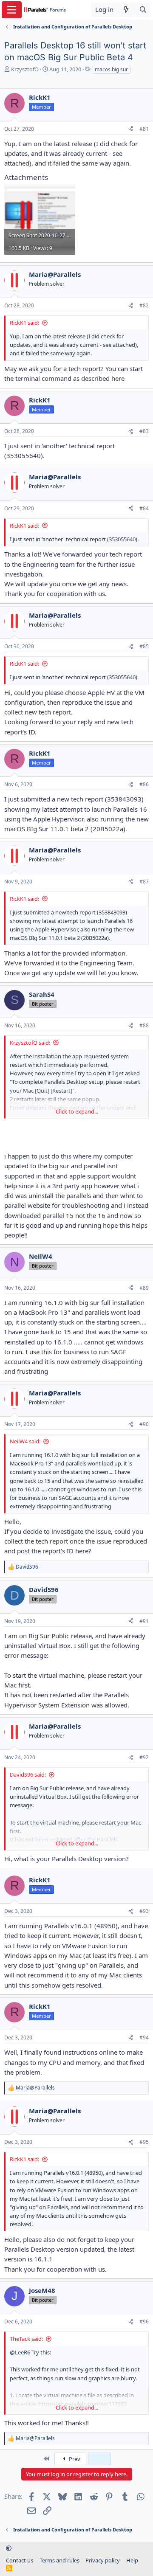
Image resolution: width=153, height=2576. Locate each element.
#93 (144, 1911)
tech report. (56, 712)
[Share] (131, 129)
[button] (9, 2548)
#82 (144, 305)
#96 (144, 2321)
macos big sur (111, 69)
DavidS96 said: (28, 1775)
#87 (144, 882)
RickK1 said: (24, 323)
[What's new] (126, 10)
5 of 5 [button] (99, 2459)
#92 (144, 1757)
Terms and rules (59, 2560)
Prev (74, 2459)
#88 (144, 1025)
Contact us (20, 2560)
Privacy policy (103, 2560)
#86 (144, 784)
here (118, 378)
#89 (144, 1288)
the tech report (46, 1541)
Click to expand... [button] (77, 1111)
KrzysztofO (25, 69)
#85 (144, 646)
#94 (144, 2037)
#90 (144, 1424)
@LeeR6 (20, 2352)
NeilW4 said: (25, 1441)
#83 (144, 431)
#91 (144, 1621)
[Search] (143, 10)
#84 (144, 508)
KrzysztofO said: (30, 1043)
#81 (144, 129)
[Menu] (12, 10)
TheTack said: (26, 2339)
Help (132, 2560)
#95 (144, 2142)
